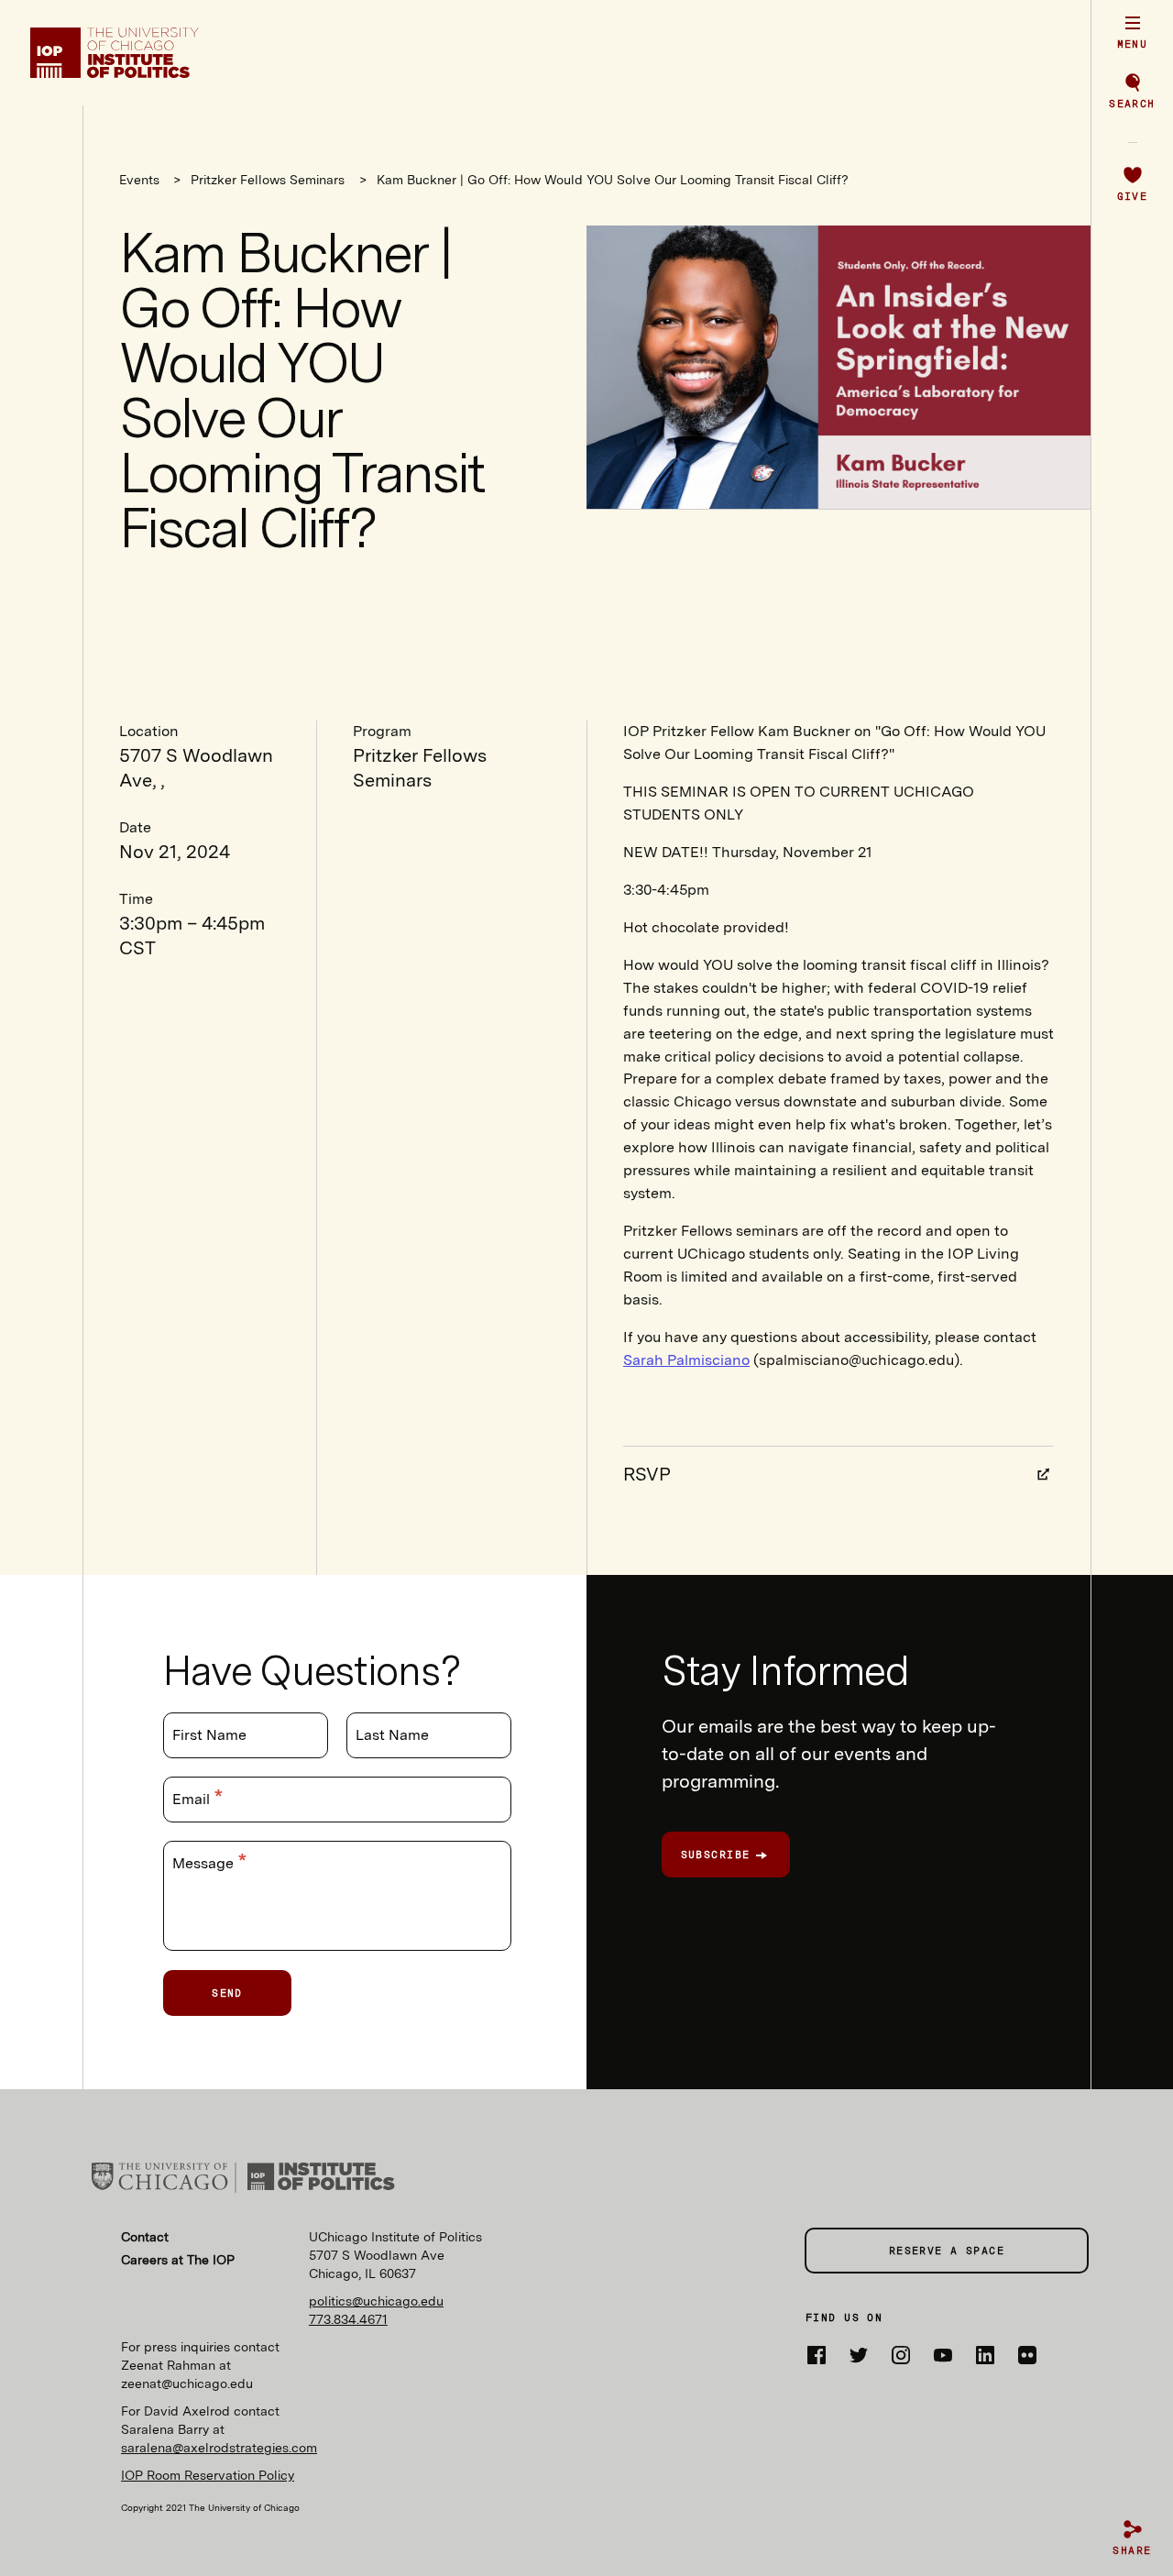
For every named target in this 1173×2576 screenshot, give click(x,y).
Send (227, 1993)
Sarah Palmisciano (686, 1360)
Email (193, 1799)
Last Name (392, 1735)
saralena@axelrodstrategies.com (219, 2448)
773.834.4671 (348, 2319)
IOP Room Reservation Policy (208, 2475)
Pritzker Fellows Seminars (268, 180)
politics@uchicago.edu (376, 2301)
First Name (209, 1735)
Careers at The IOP (178, 2260)
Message (205, 1863)
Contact (145, 2237)
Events (141, 180)
